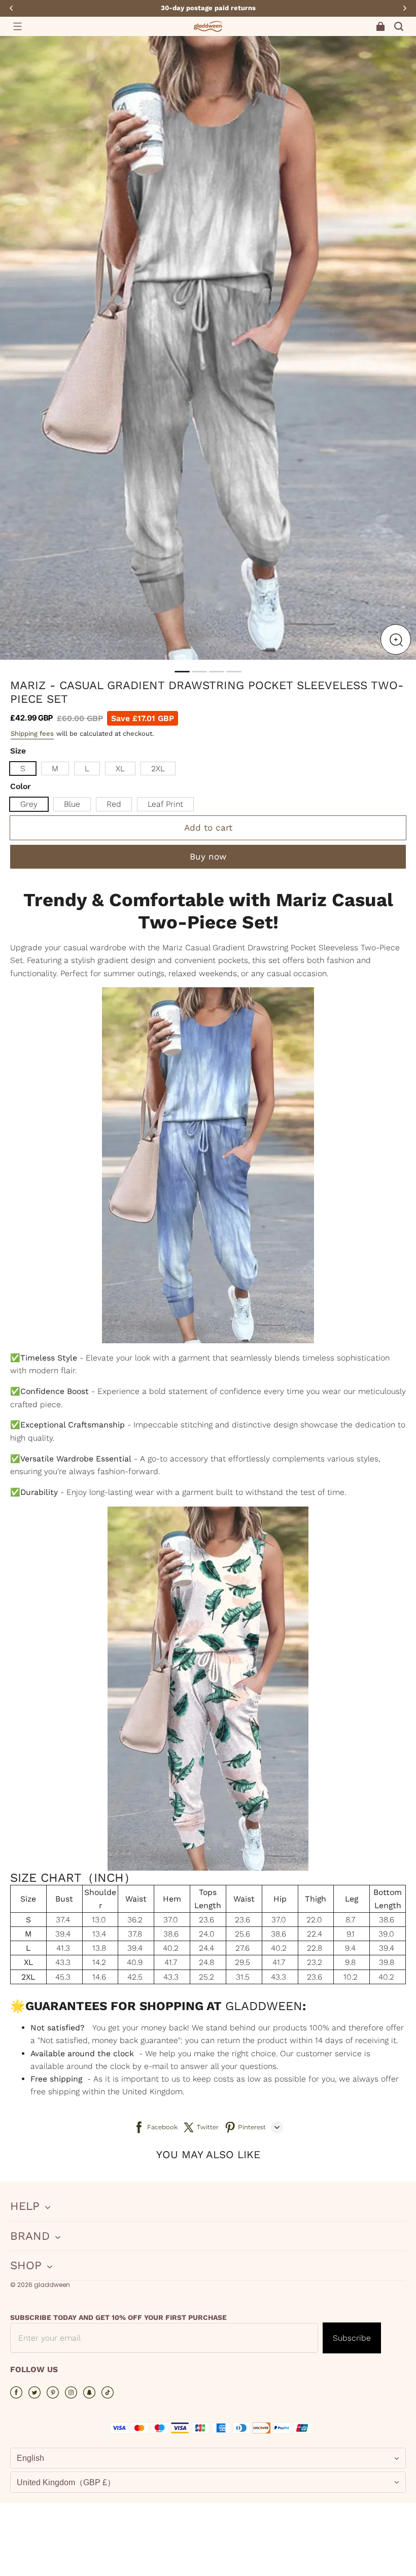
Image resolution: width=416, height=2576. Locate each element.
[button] (17, 26)
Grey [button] (29, 804)
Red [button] (114, 804)
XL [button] (120, 768)
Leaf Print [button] (165, 804)
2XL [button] (158, 768)
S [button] (23, 768)
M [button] (55, 768)
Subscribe (352, 2338)
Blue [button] (72, 804)
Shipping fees (32, 734)
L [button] (87, 768)
